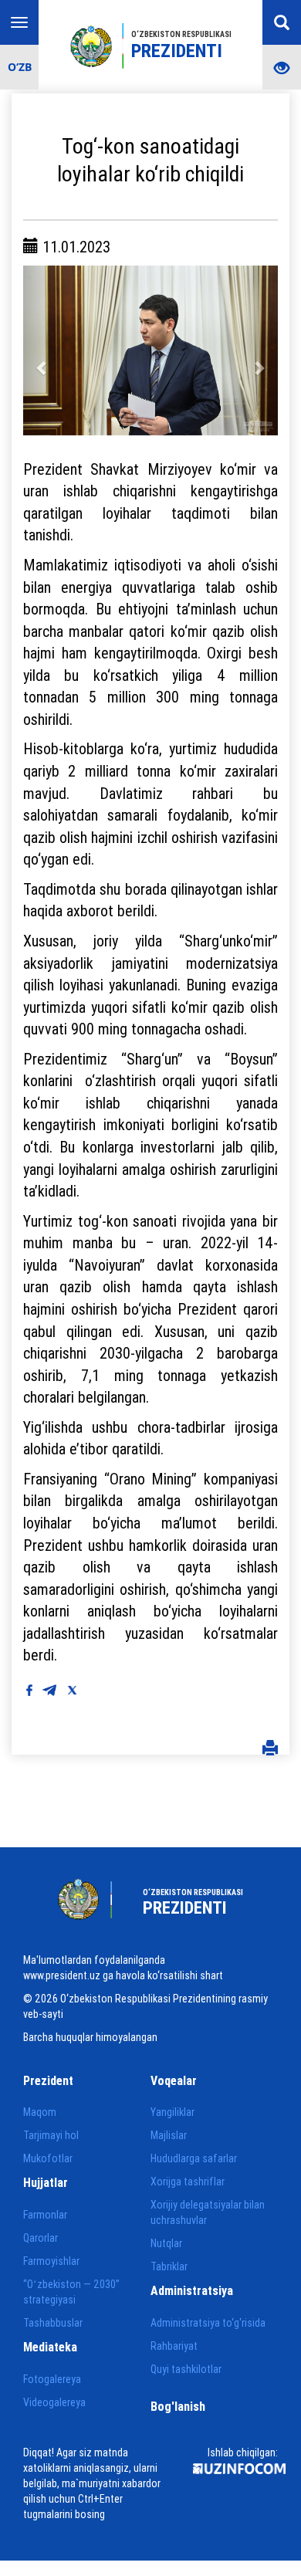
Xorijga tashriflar (188, 2182)
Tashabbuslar (53, 2323)
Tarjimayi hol (51, 2135)
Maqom (40, 2112)
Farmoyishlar (51, 2261)
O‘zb (20, 67)
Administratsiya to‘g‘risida (208, 2323)
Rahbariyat (174, 2346)
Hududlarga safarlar (194, 2158)
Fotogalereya (52, 2379)
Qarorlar (41, 2238)
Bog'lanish (178, 2406)
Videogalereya (54, 2402)
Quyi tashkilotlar (186, 2369)
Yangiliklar (172, 2112)
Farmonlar (45, 2215)
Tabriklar (169, 2266)
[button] (42, 350)
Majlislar (169, 2135)
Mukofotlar (48, 2158)
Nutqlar (166, 2243)
